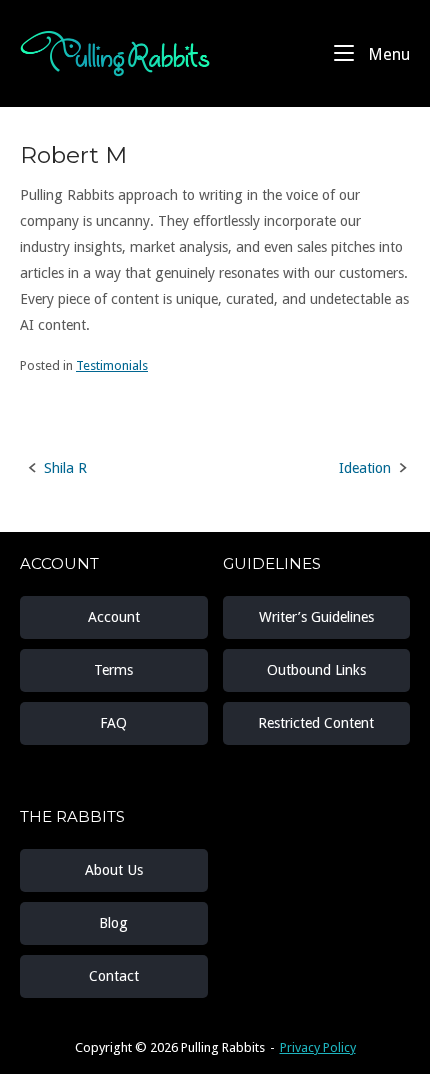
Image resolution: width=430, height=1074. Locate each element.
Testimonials (112, 365)
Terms (113, 670)
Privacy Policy (318, 1047)
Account (114, 617)
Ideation (365, 468)
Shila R (65, 468)
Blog (113, 923)
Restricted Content (316, 723)
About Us (114, 870)
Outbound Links (316, 670)
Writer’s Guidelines (316, 617)
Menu (387, 54)
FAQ (113, 723)
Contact (114, 976)
